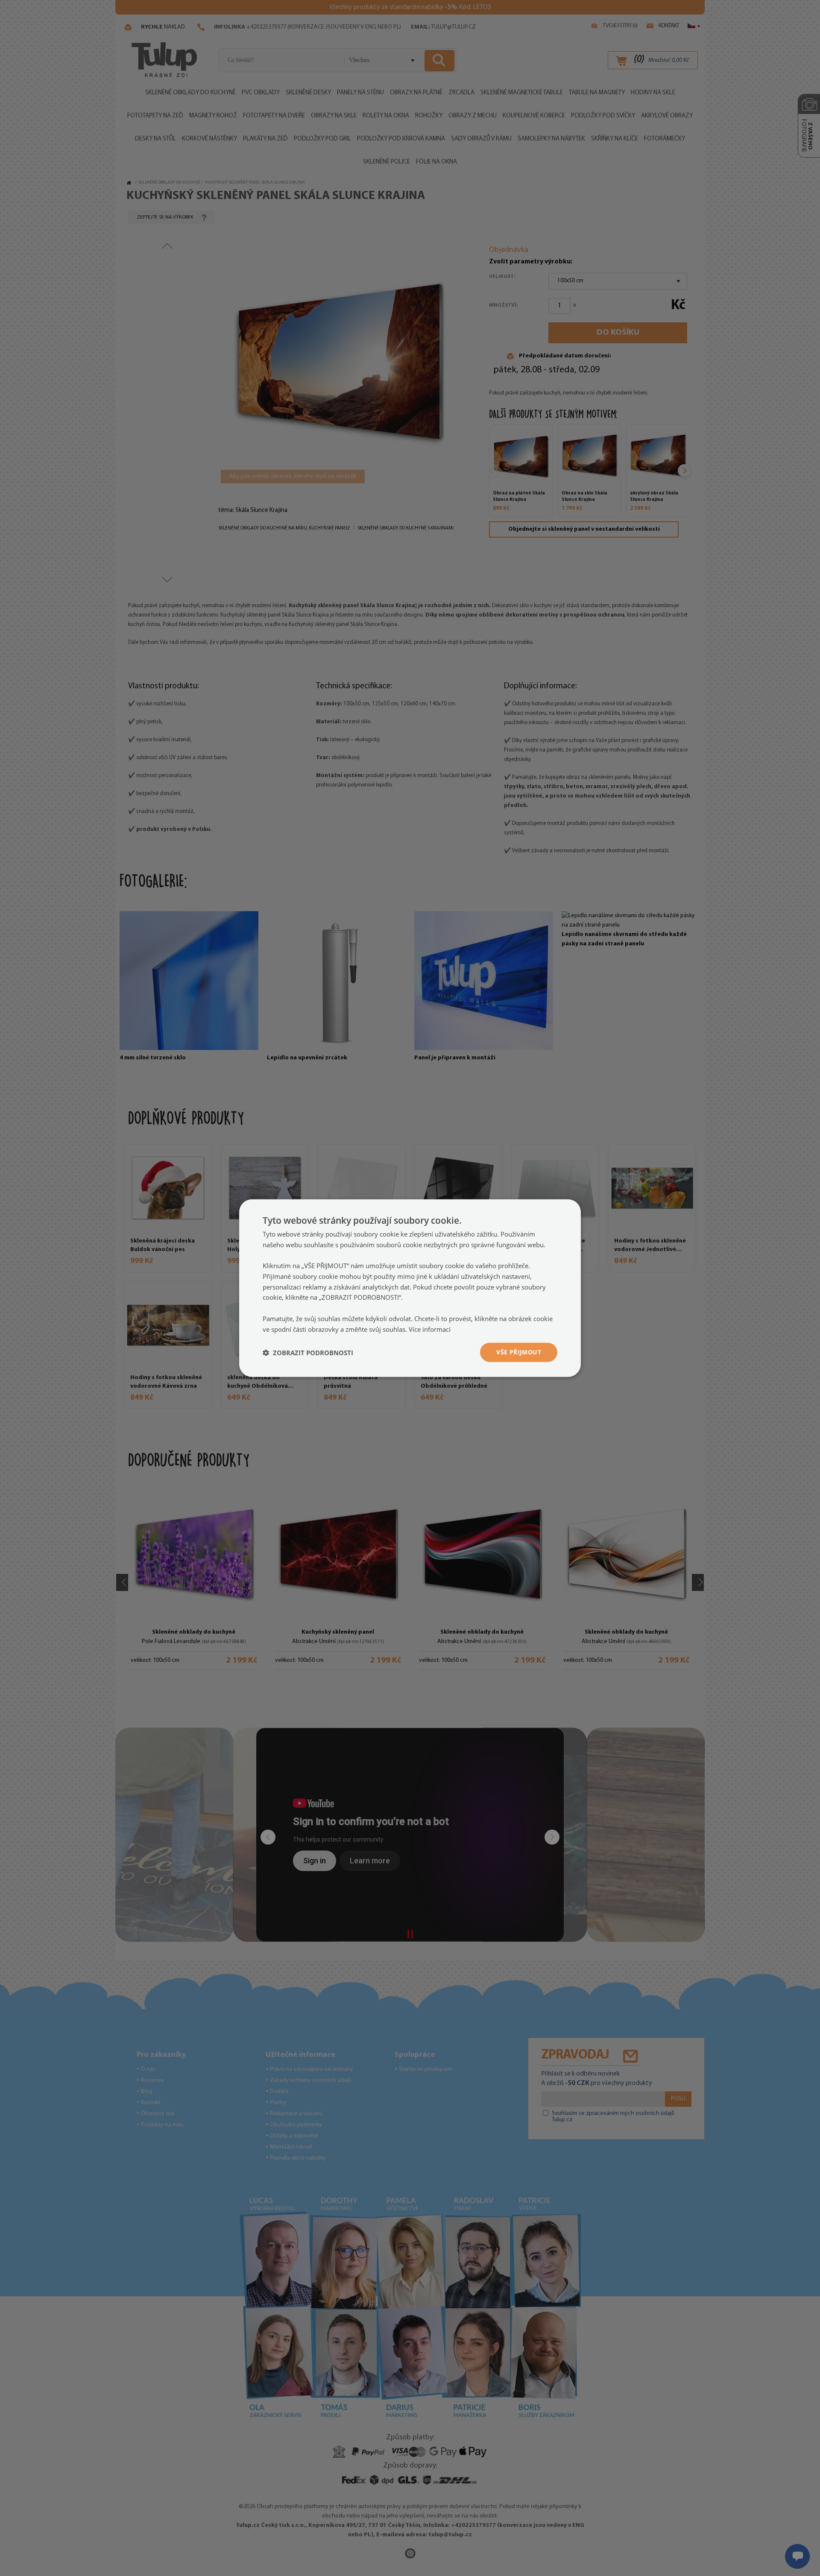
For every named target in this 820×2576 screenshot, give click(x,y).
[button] (308, 1352)
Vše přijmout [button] (519, 1352)
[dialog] (410, 1288)
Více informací (430, 1329)
